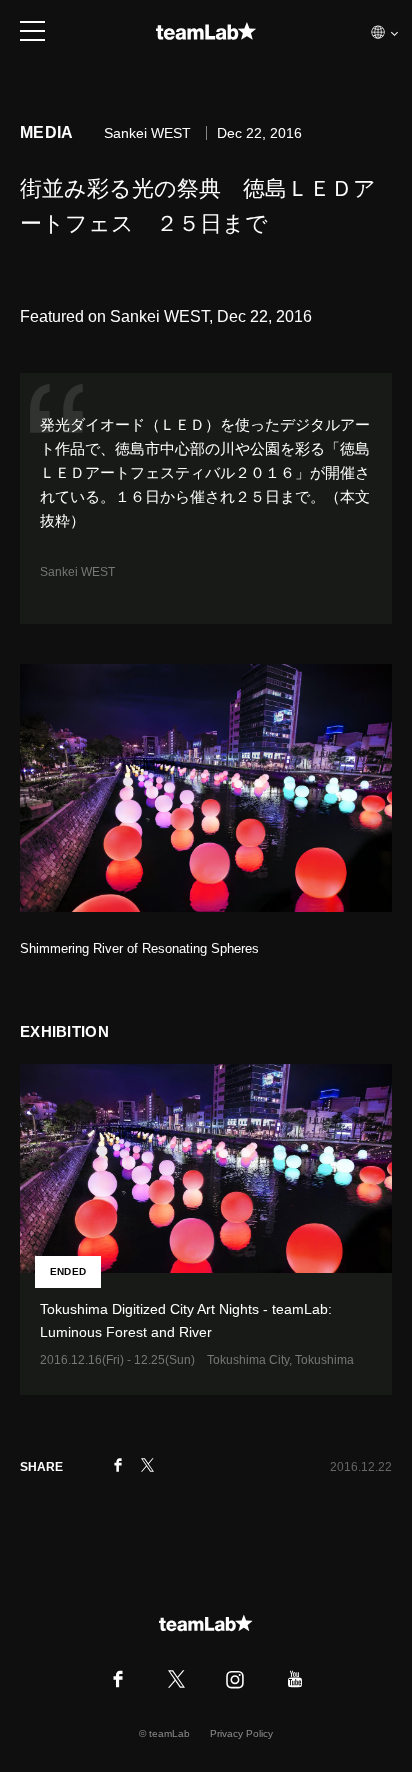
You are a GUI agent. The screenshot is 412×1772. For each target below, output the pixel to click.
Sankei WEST (77, 572)
